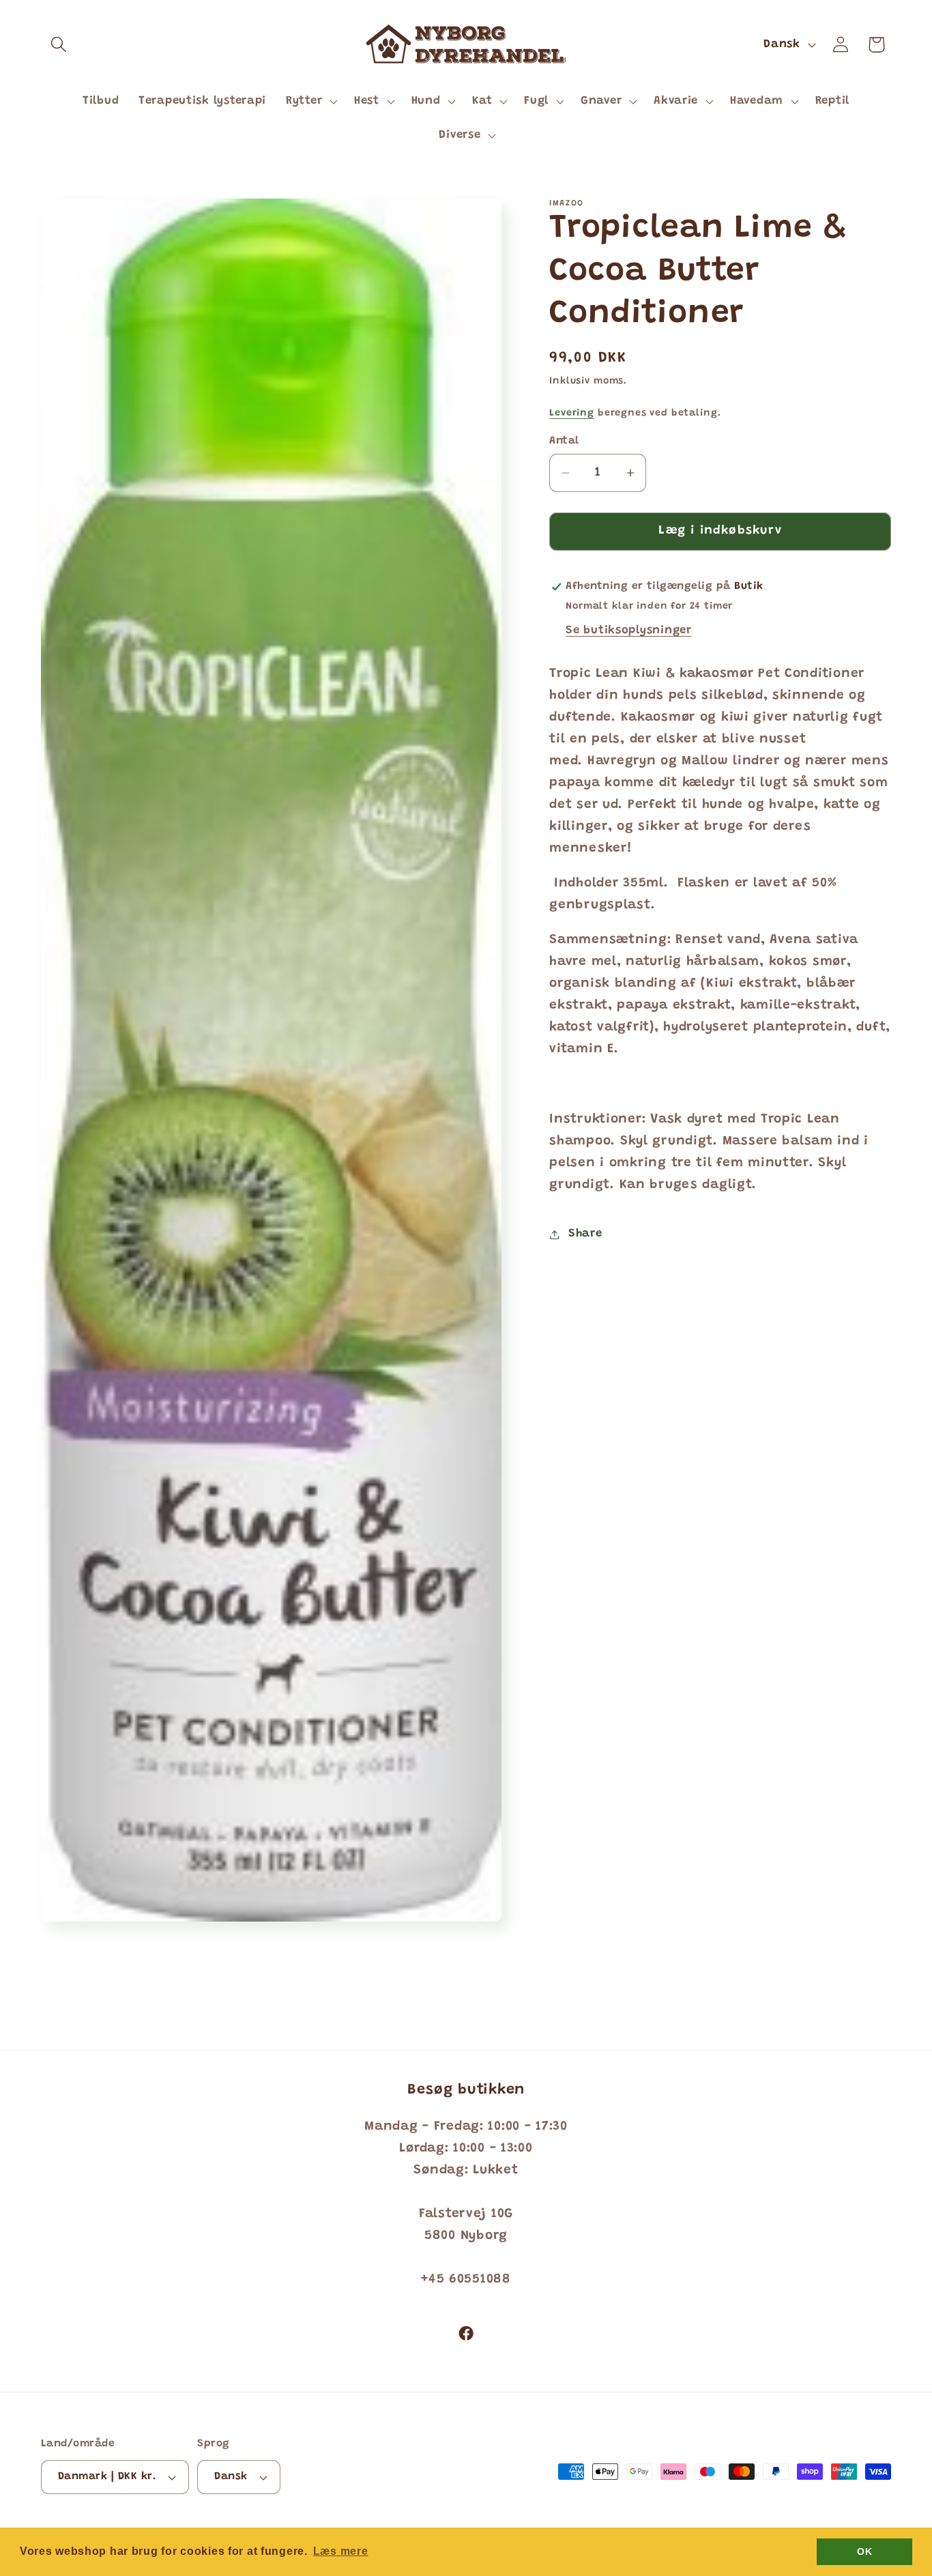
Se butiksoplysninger (628, 631)
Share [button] (585, 1234)
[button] (59, 45)
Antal (564, 441)
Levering (572, 413)
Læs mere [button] (341, 2551)
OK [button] (864, 2551)
